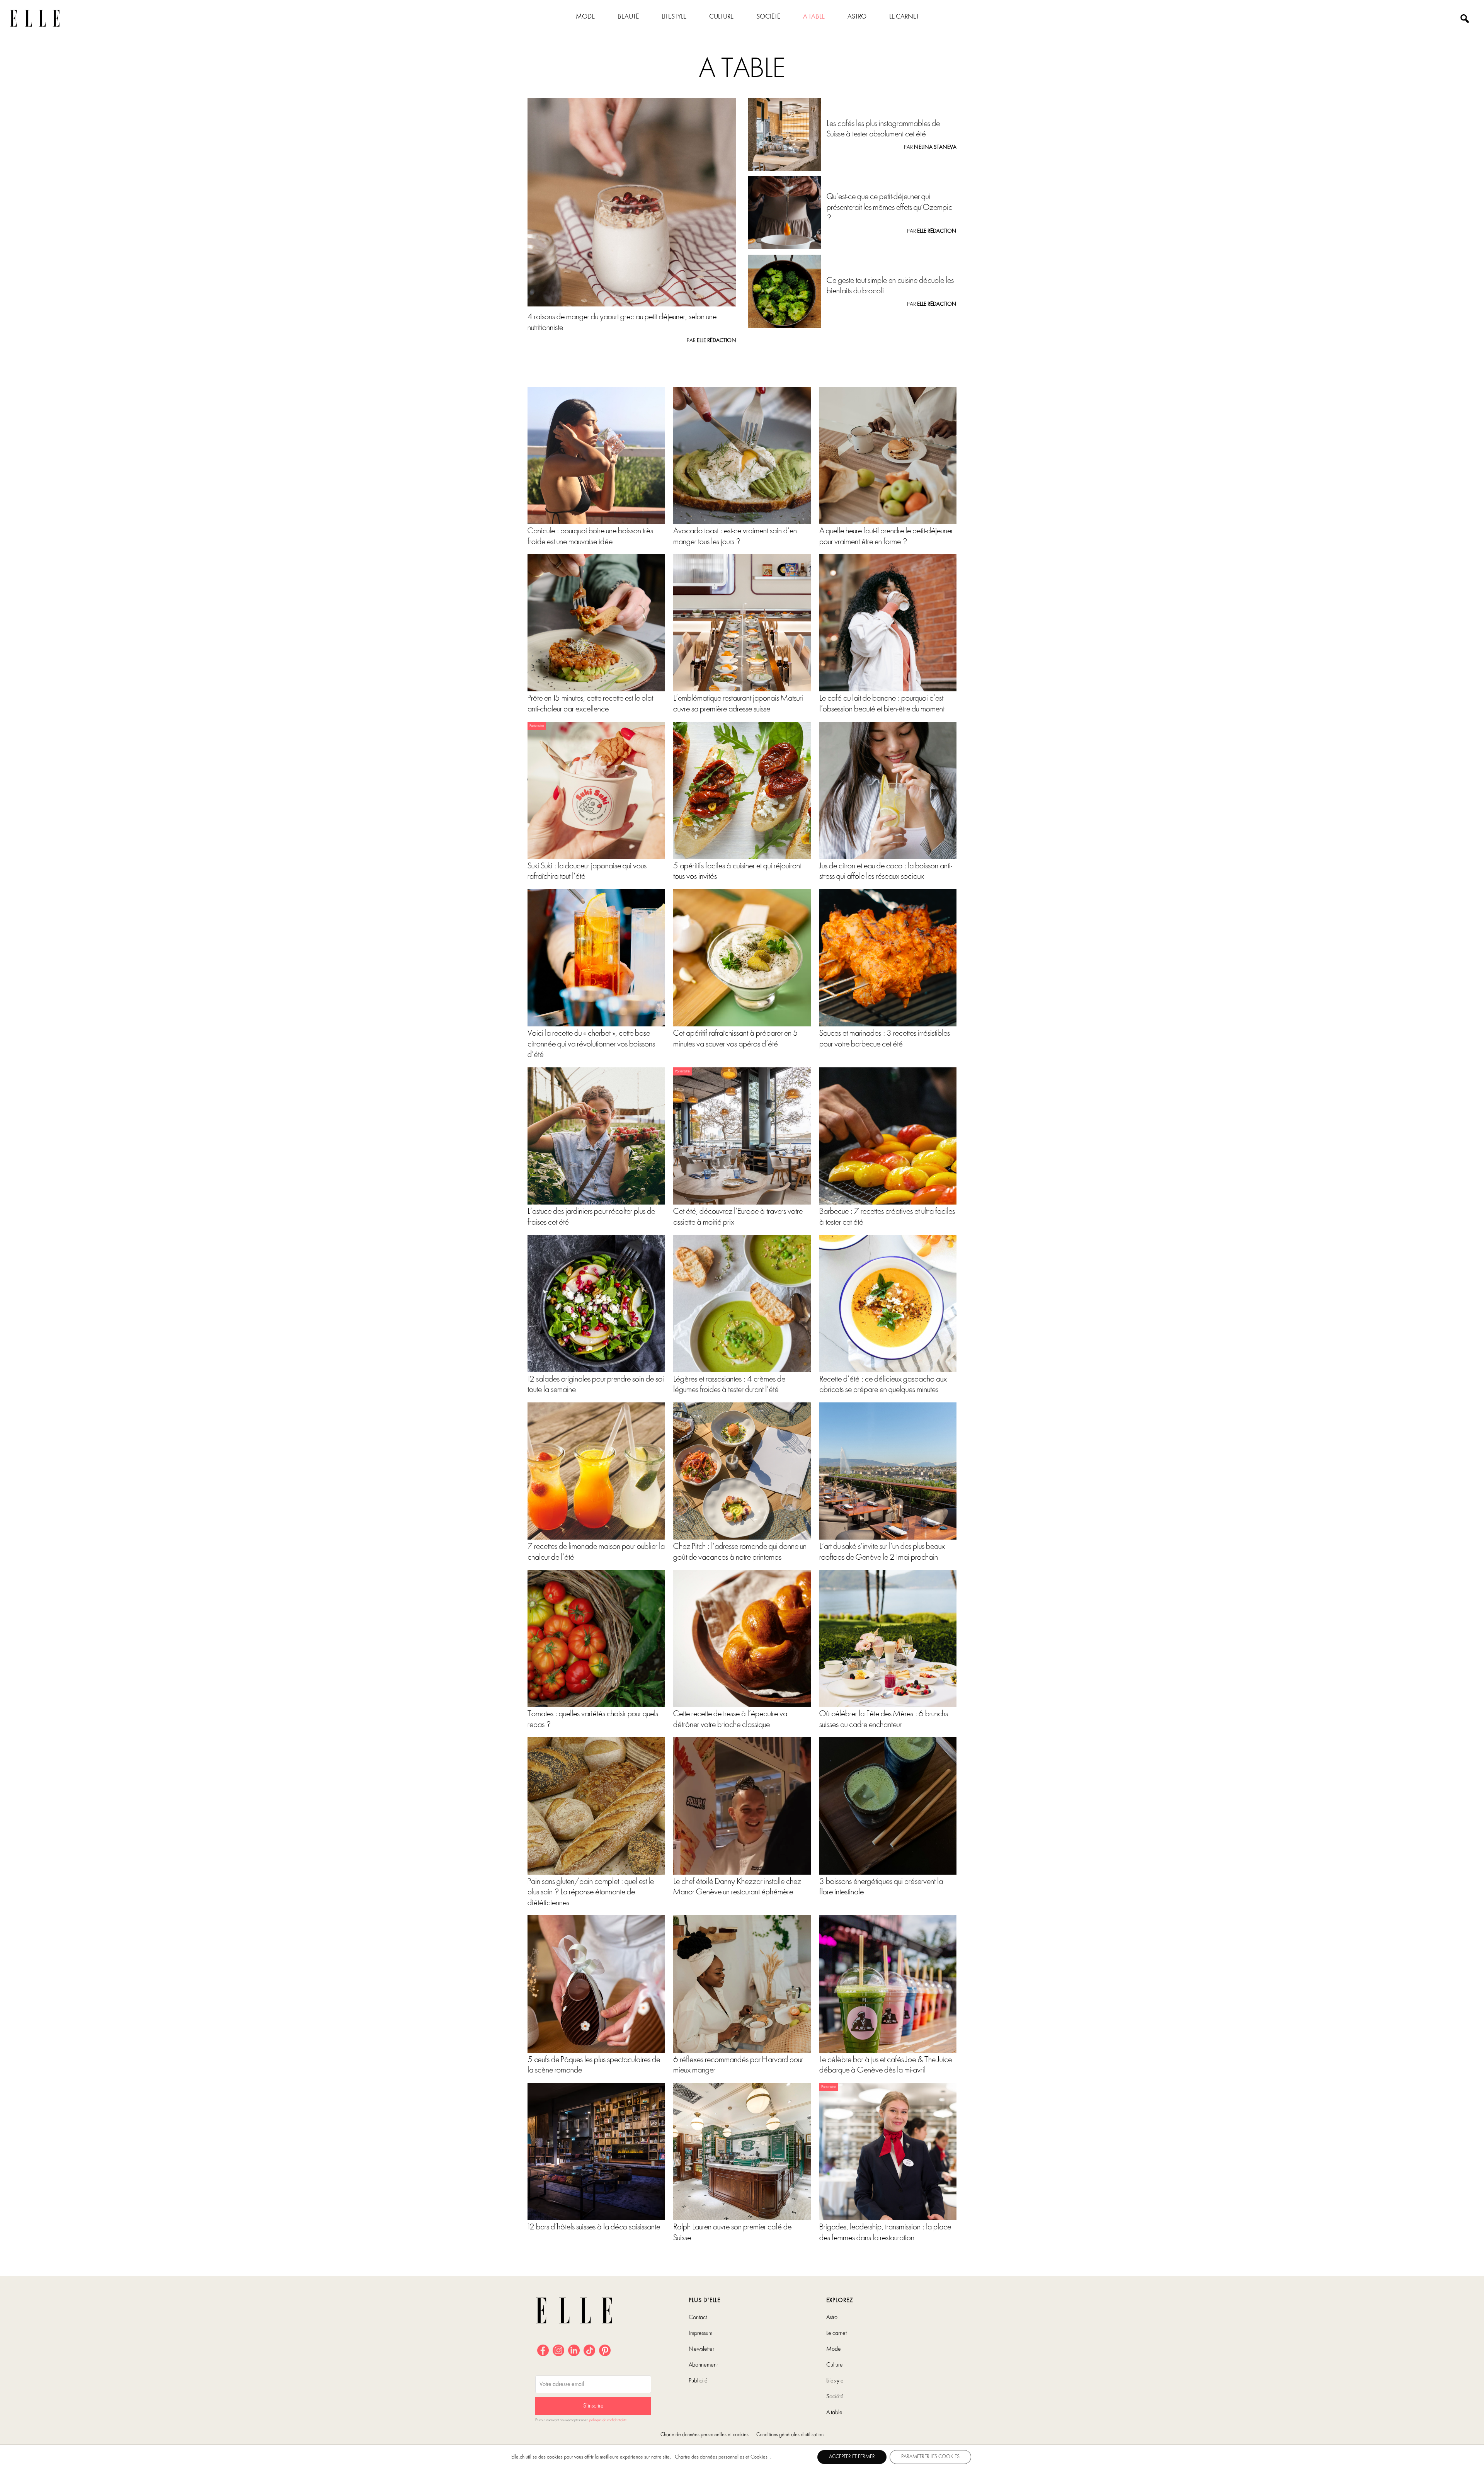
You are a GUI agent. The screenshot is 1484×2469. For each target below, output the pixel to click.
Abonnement (703, 2365)
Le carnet (904, 17)
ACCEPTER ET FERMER (852, 2457)
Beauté (628, 17)
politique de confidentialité (608, 2420)
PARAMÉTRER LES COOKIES (930, 2457)
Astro (857, 17)
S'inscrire (593, 2406)
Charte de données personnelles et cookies (705, 2435)
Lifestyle (674, 17)
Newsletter (701, 2349)
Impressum (700, 2333)
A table (814, 17)
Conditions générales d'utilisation (790, 2435)
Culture (721, 17)
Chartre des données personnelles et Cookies (721, 2457)
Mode (585, 17)
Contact (698, 2318)
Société (768, 17)
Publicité (698, 2381)
